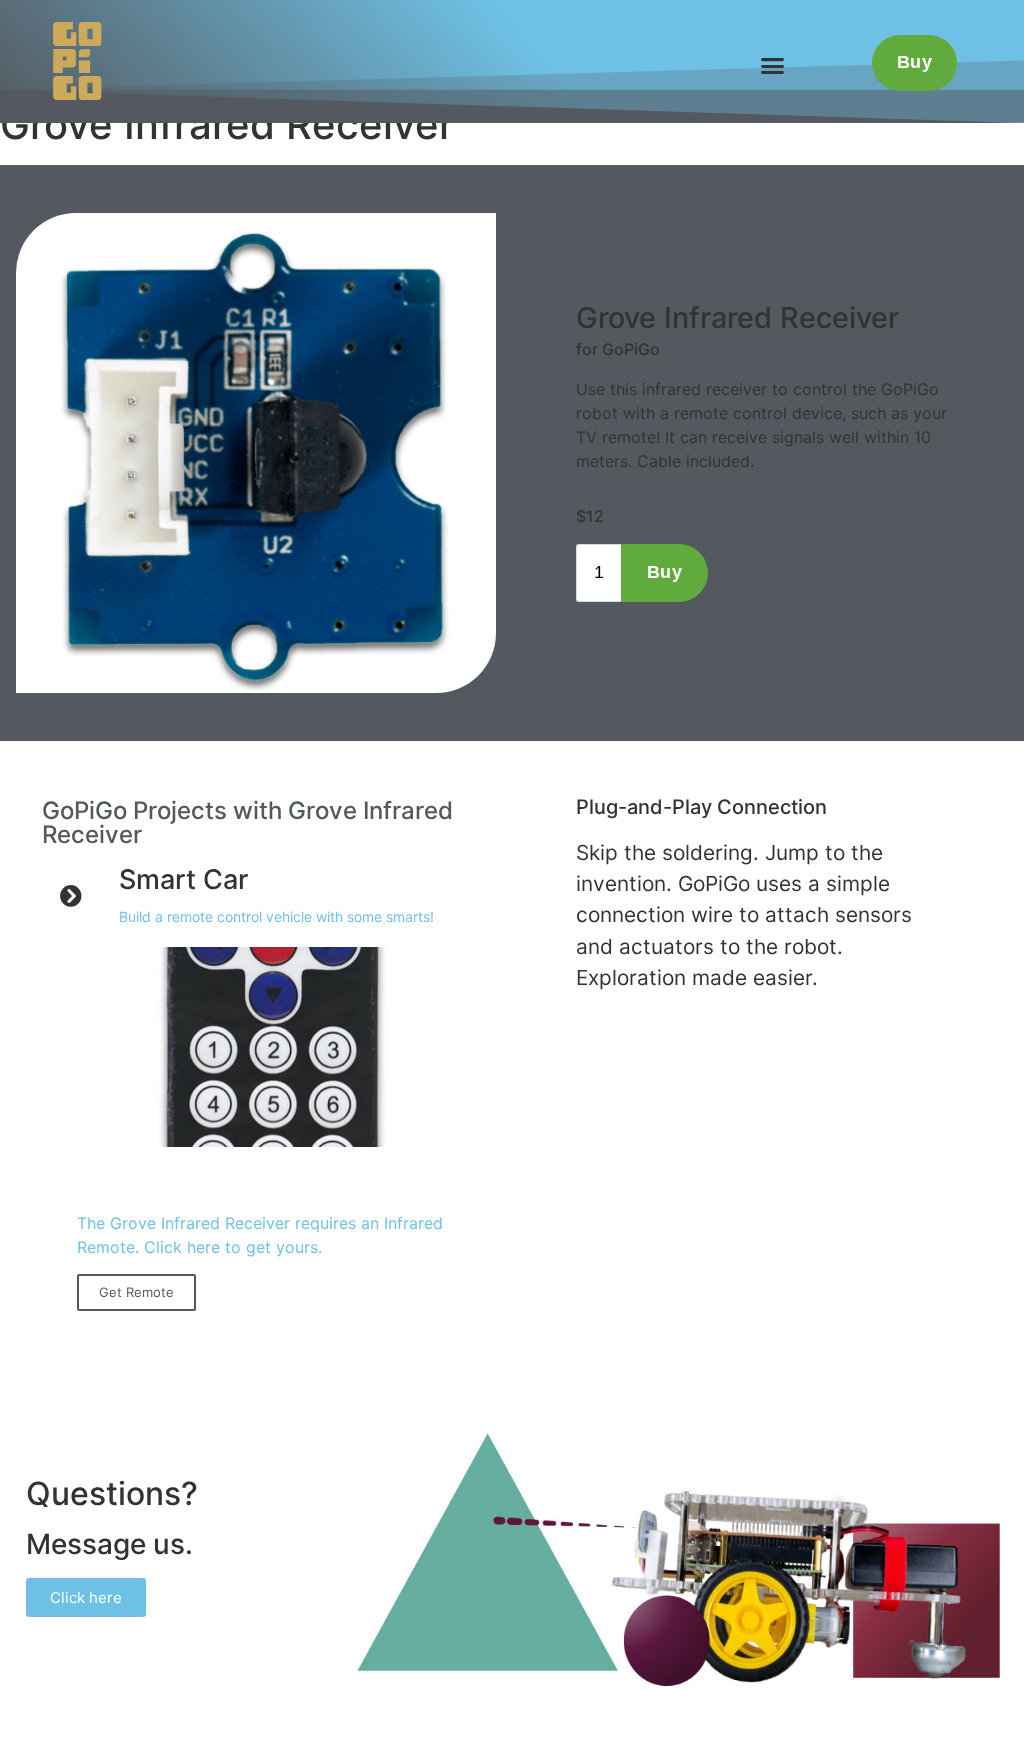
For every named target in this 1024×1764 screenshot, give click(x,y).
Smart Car (183, 879)
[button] (773, 65)
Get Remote (136, 1292)
